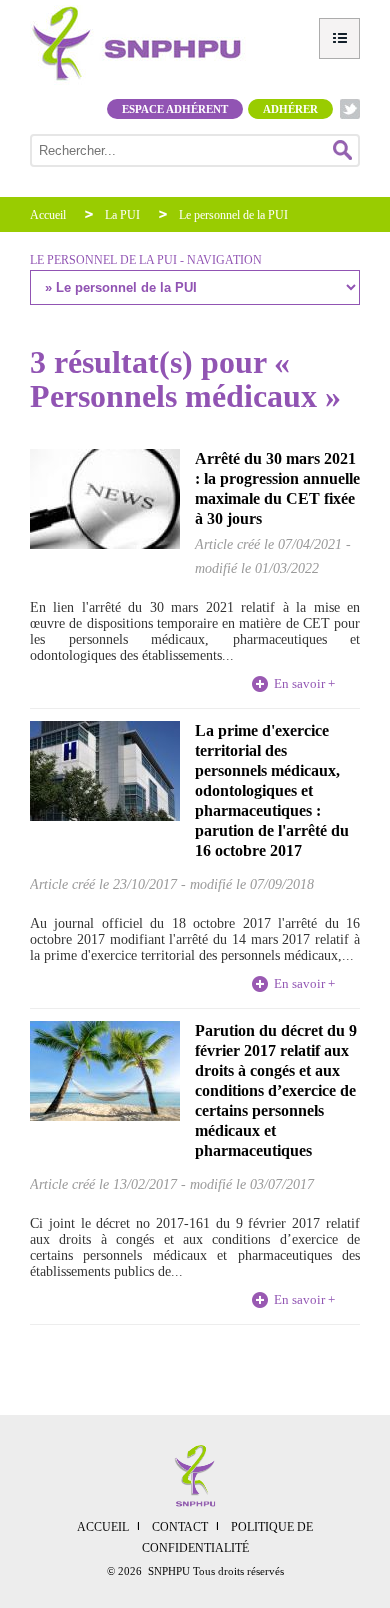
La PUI (122, 215)
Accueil (48, 215)
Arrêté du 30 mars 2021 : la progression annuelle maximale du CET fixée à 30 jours (277, 488)
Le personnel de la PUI (233, 215)
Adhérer (290, 109)
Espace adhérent (175, 109)
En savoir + (304, 683)
